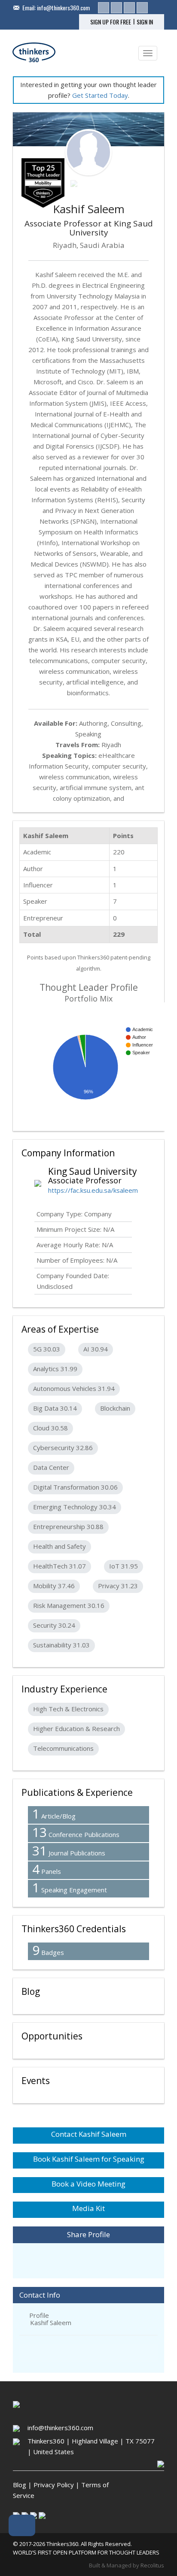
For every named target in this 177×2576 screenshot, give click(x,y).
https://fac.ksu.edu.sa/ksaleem (93, 1190)
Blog (20, 2485)
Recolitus (152, 2565)
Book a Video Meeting (88, 2184)
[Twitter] (116, 8)
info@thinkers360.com (63, 8)
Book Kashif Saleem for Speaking (89, 2159)
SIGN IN (145, 22)
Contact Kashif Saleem (89, 2134)
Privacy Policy (54, 2485)
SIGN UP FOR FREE (111, 22)
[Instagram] (129, 8)
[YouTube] (142, 8)
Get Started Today (100, 95)
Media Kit (88, 2208)
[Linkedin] (104, 8)
